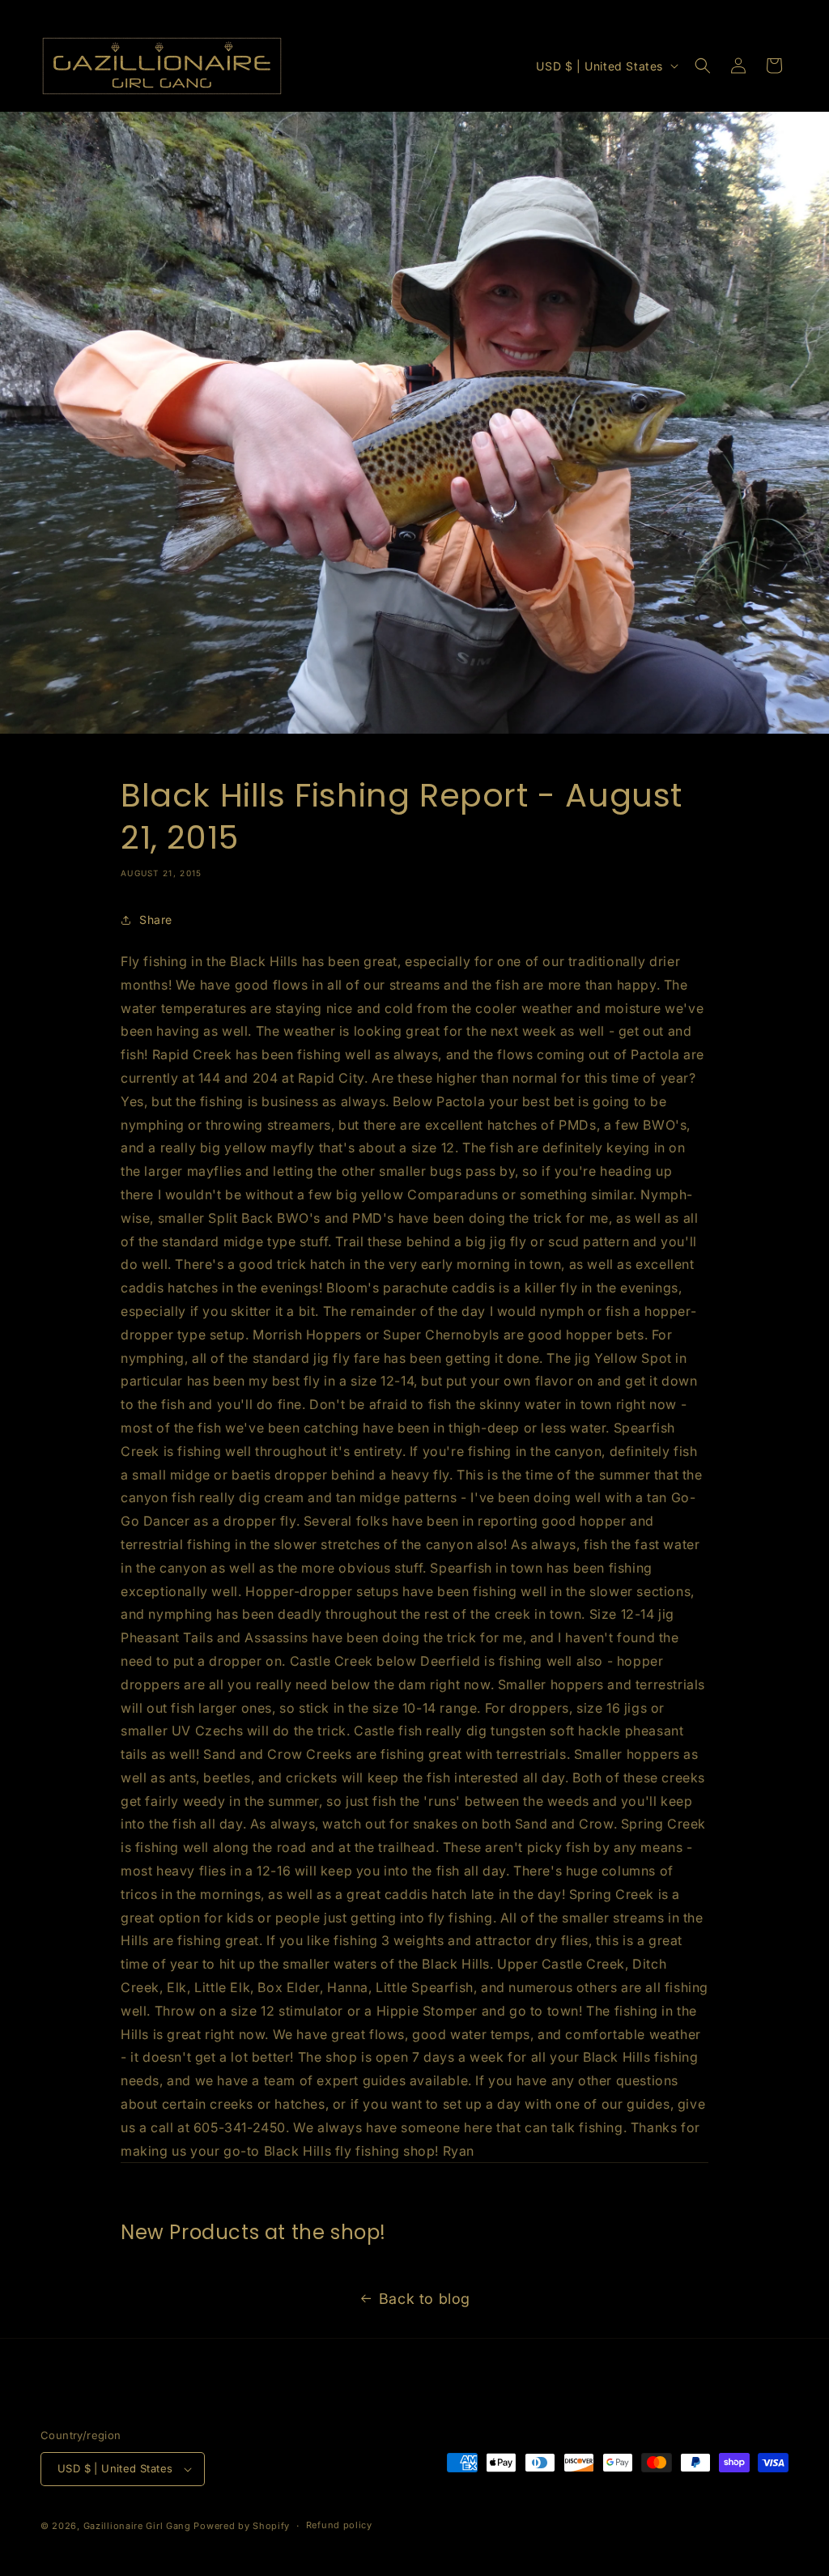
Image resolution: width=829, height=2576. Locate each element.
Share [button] (156, 920)
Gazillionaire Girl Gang (137, 2526)
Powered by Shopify (242, 2526)
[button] (703, 66)
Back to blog (425, 2299)
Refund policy (339, 2525)
